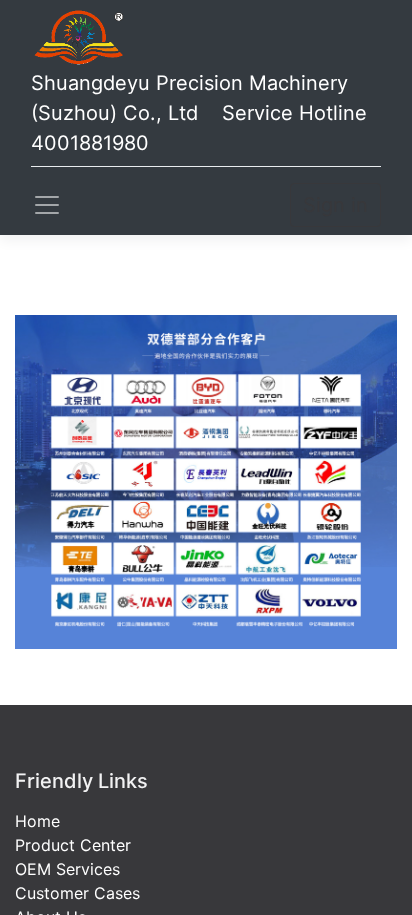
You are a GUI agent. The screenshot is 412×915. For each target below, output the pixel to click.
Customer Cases (77, 893)
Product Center (73, 845)
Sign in (335, 205)
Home (37, 821)
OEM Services (67, 869)
